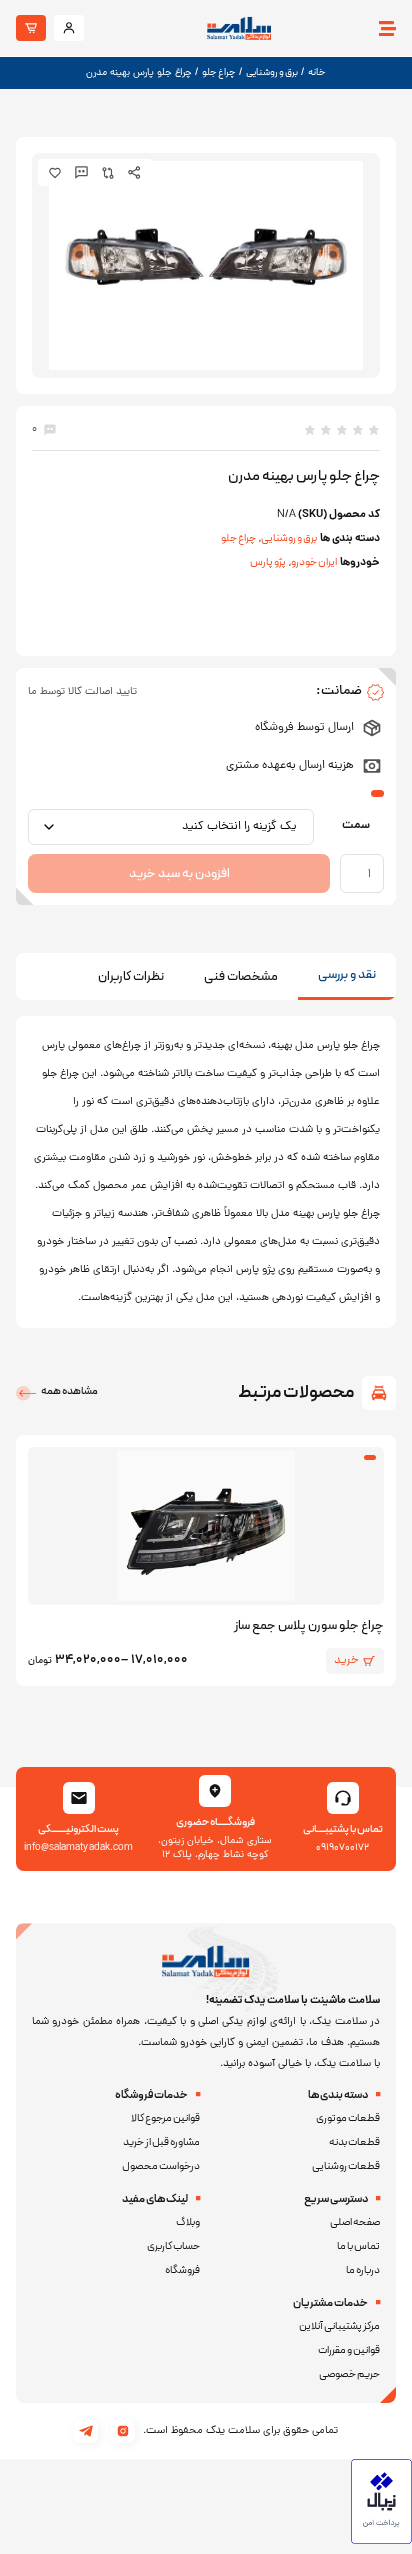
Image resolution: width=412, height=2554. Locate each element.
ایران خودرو (314, 562)
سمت (356, 826)
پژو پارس (268, 562)
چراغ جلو (219, 72)
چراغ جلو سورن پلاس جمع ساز (309, 1626)
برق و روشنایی (272, 72)
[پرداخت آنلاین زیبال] (381, 2541)
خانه (317, 72)
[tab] (347, 976)
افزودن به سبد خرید (179, 874)
